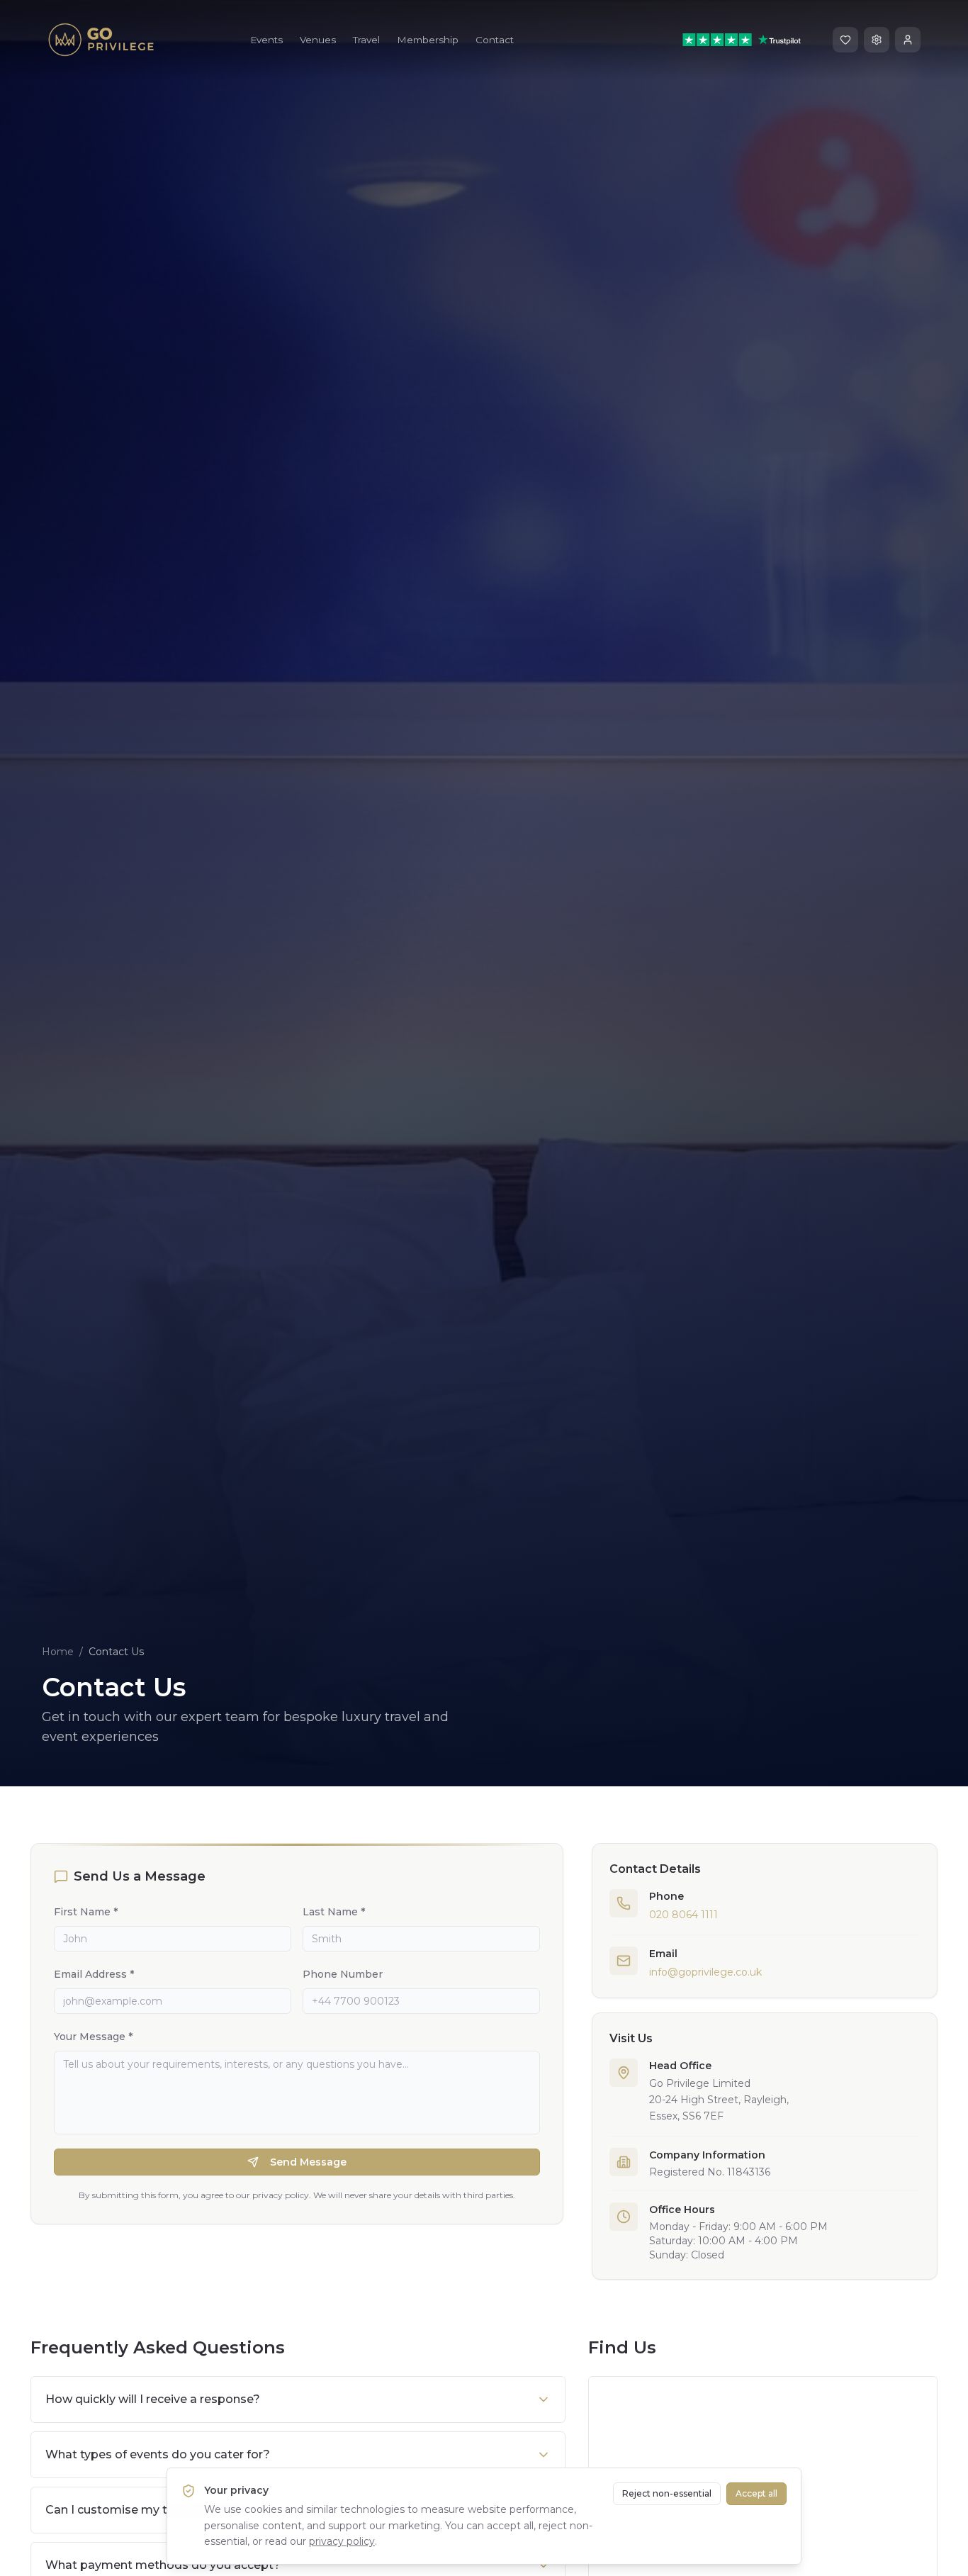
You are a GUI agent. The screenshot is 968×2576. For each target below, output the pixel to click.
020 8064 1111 (683, 1915)
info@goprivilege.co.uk (705, 1972)
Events (266, 40)
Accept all (756, 2493)
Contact (495, 40)
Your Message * (93, 2037)
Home (58, 1652)
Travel (366, 40)
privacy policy (342, 2541)
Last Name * (334, 1912)
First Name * (86, 1912)
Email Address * (94, 1974)
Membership (428, 40)
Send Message (308, 2162)
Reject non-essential (667, 2493)
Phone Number (343, 1974)
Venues (318, 40)
